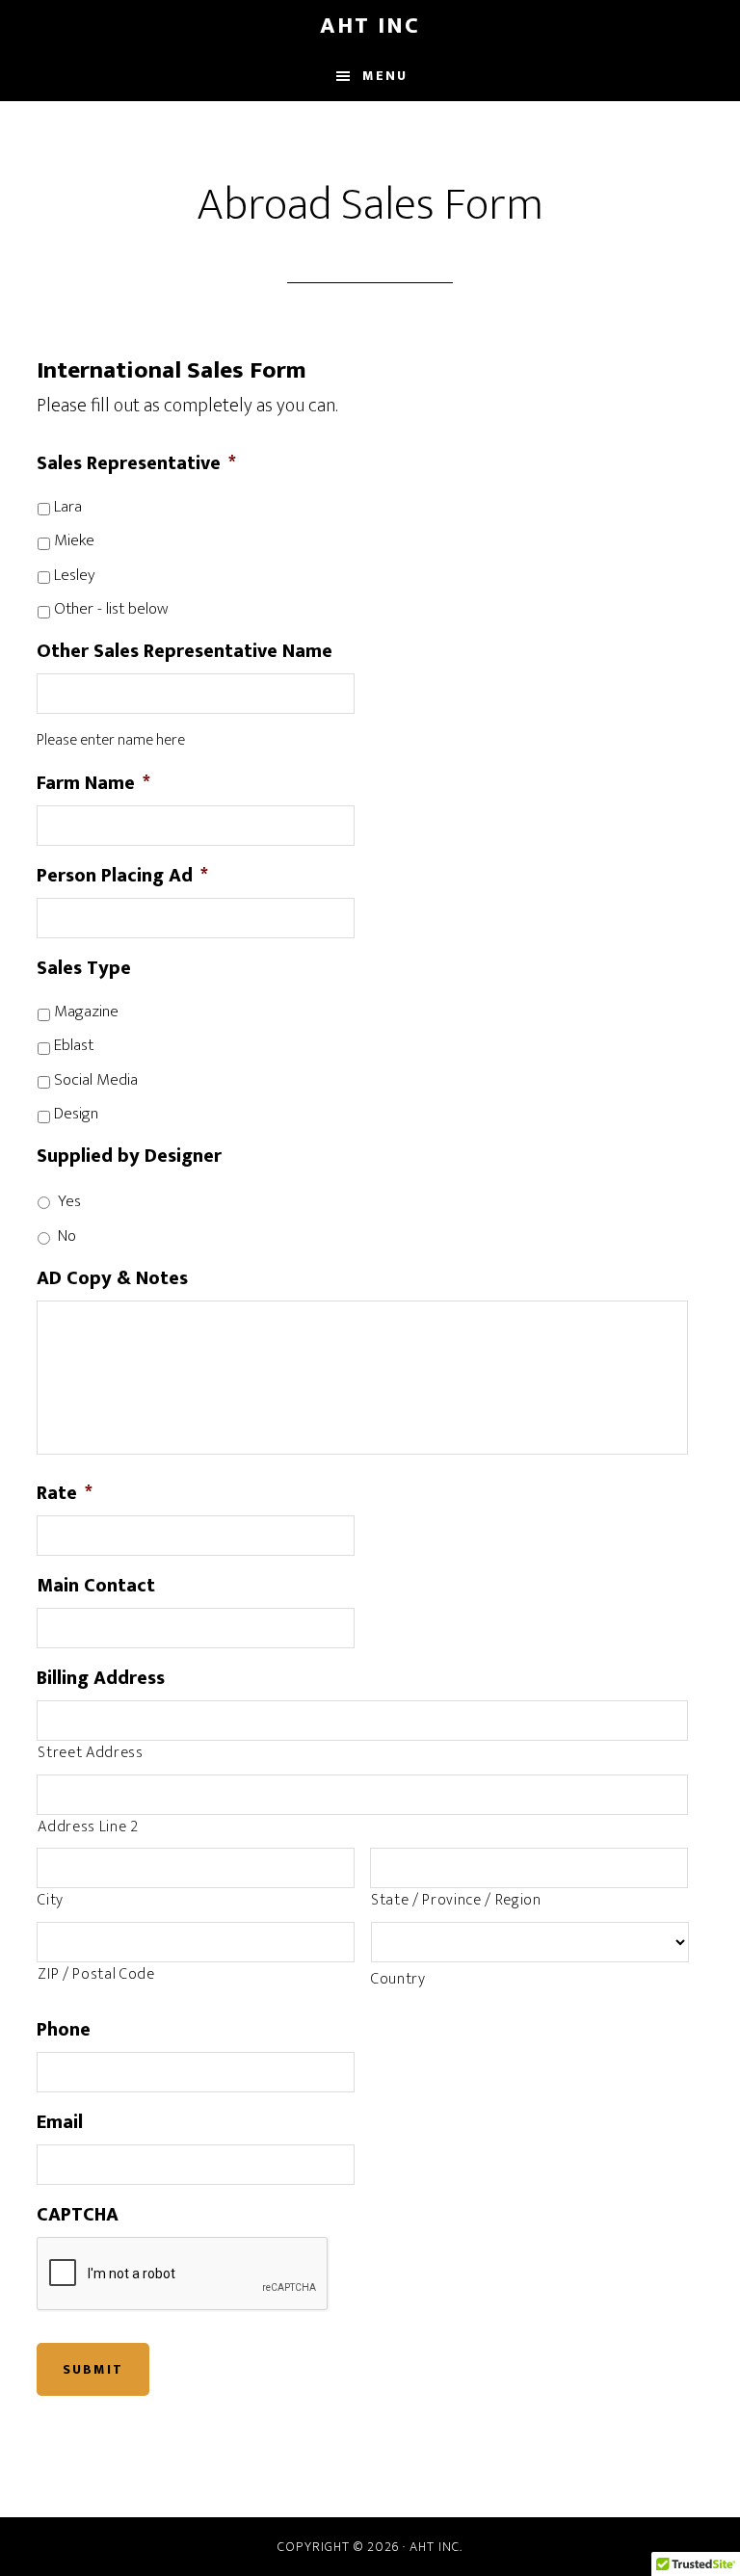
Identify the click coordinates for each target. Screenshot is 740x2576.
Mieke (74, 540)
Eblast (74, 1045)
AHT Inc (370, 26)
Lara (68, 507)
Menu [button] (385, 76)
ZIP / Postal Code (96, 1975)
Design (76, 1114)
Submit (93, 2369)
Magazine (86, 1012)
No (67, 1236)
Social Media (96, 1080)
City (51, 1901)
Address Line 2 (88, 1827)
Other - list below (111, 609)
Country (398, 1980)
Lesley (74, 575)
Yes (69, 1201)
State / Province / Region (456, 1901)
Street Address (90, 1753)
